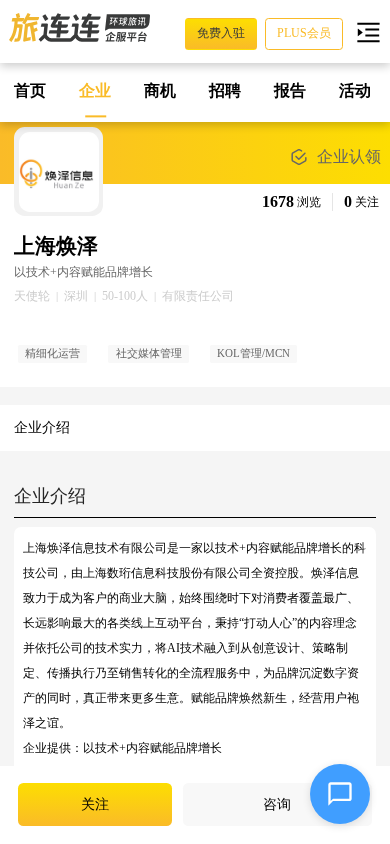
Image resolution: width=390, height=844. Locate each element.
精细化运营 (52, 353)
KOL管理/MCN (253, 353)
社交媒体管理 (149, 353)
